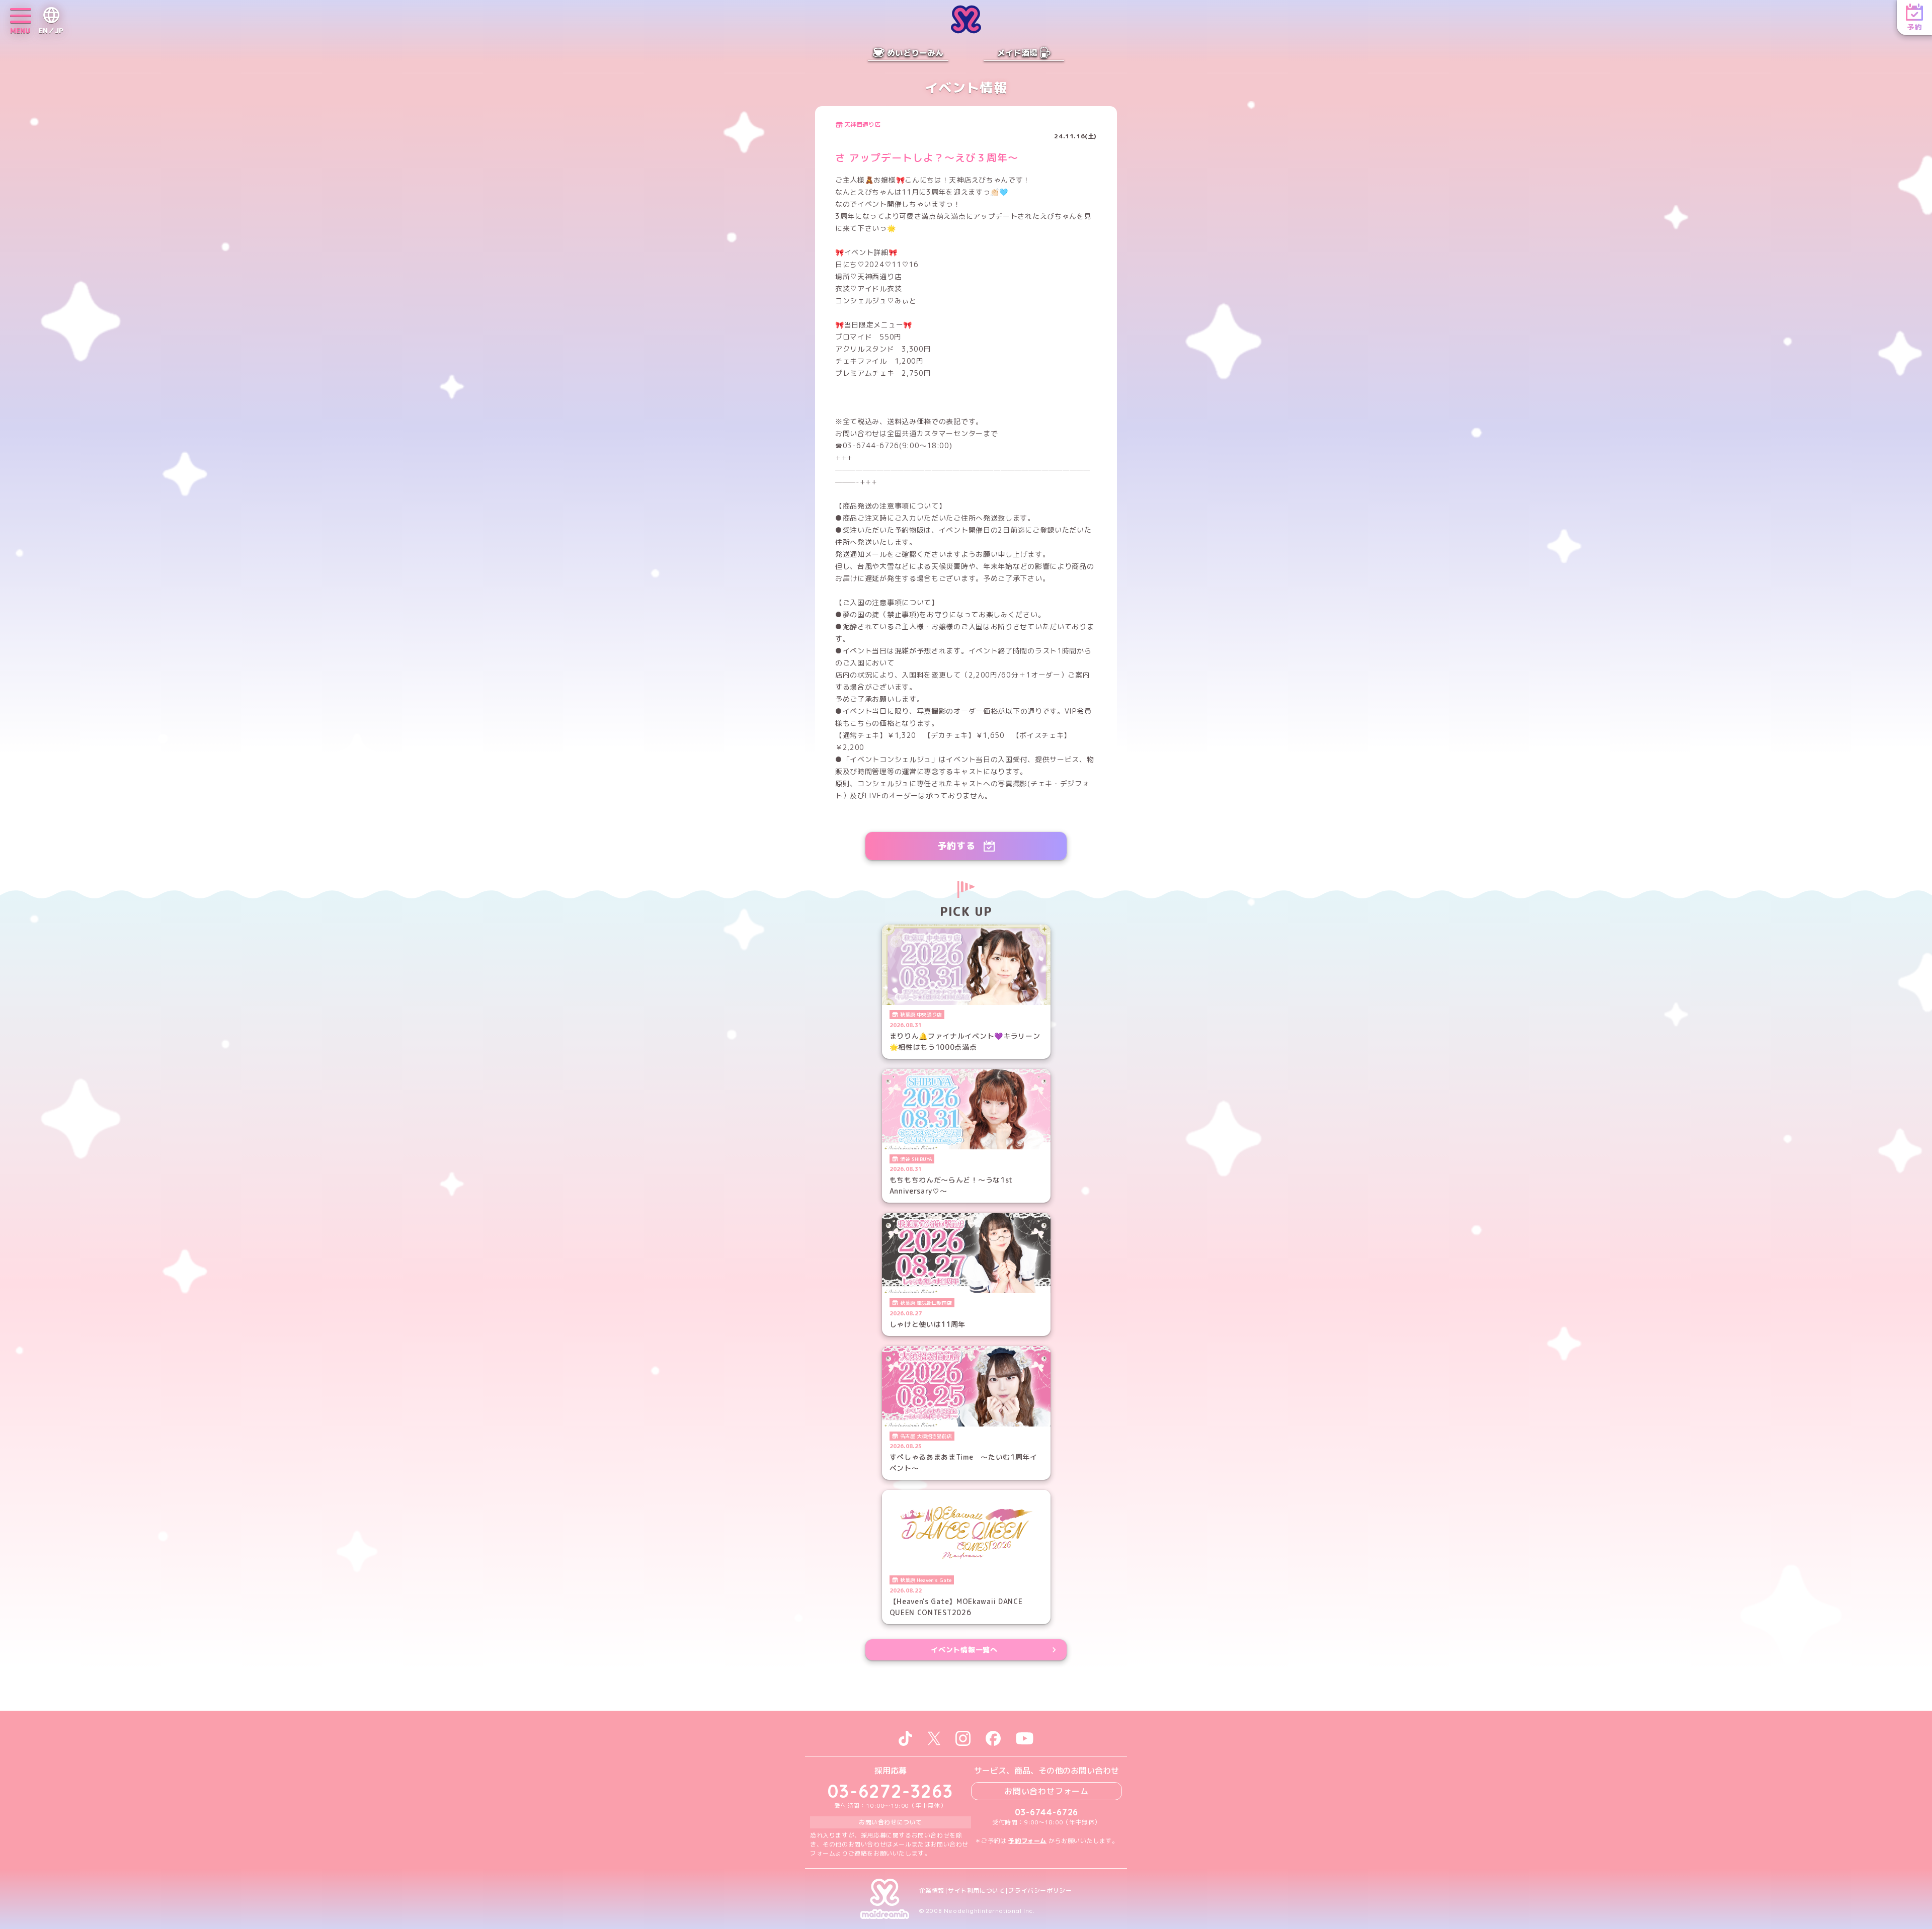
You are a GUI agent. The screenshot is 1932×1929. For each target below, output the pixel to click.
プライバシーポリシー (1040, 1891)
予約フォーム (1027, 1841)
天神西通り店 (862, 125)
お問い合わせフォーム (1046, 1791)
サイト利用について (976, 1891)
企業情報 (932, 1891)
